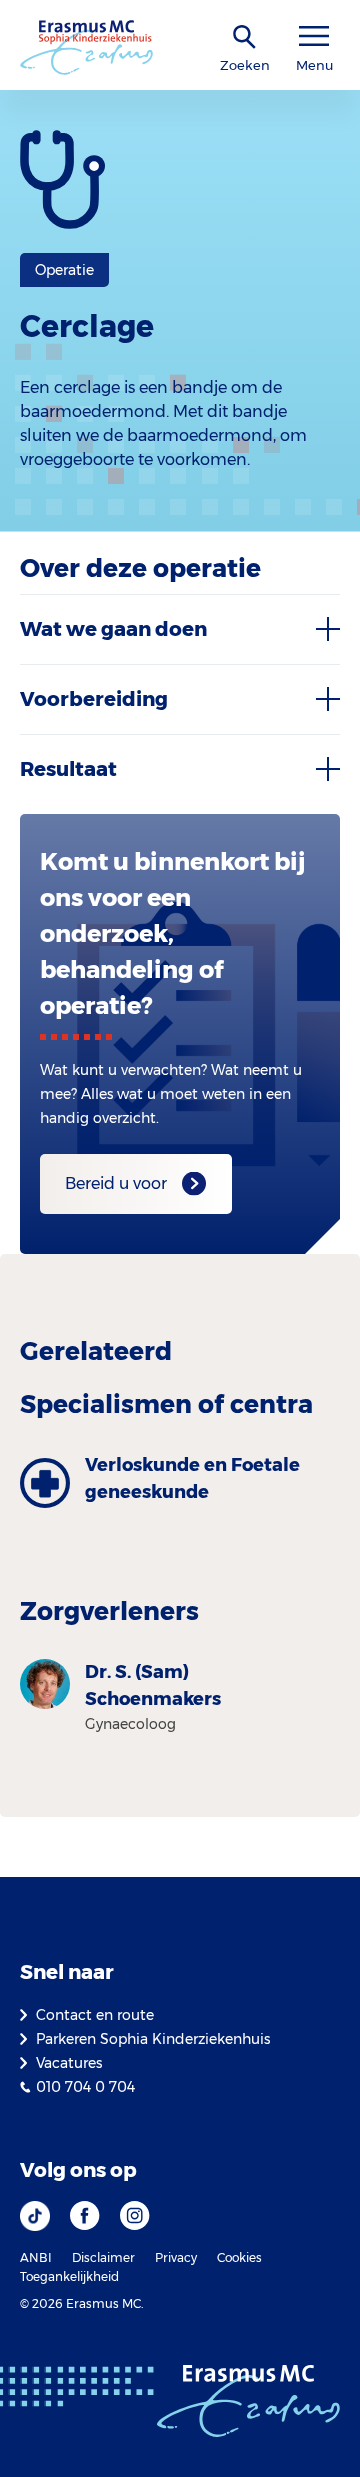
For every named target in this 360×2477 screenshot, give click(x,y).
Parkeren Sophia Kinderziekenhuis (153, 2039)
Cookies (239, 2257)
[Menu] (314, 36)
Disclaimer (103, 2257)
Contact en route (95, 2015)
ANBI (36, 2257)
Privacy (176, 2257)
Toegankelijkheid (69, 2276)
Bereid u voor (116, 1183)
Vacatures (69, 2063)
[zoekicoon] (245, 37)
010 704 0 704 (85, 2087)
